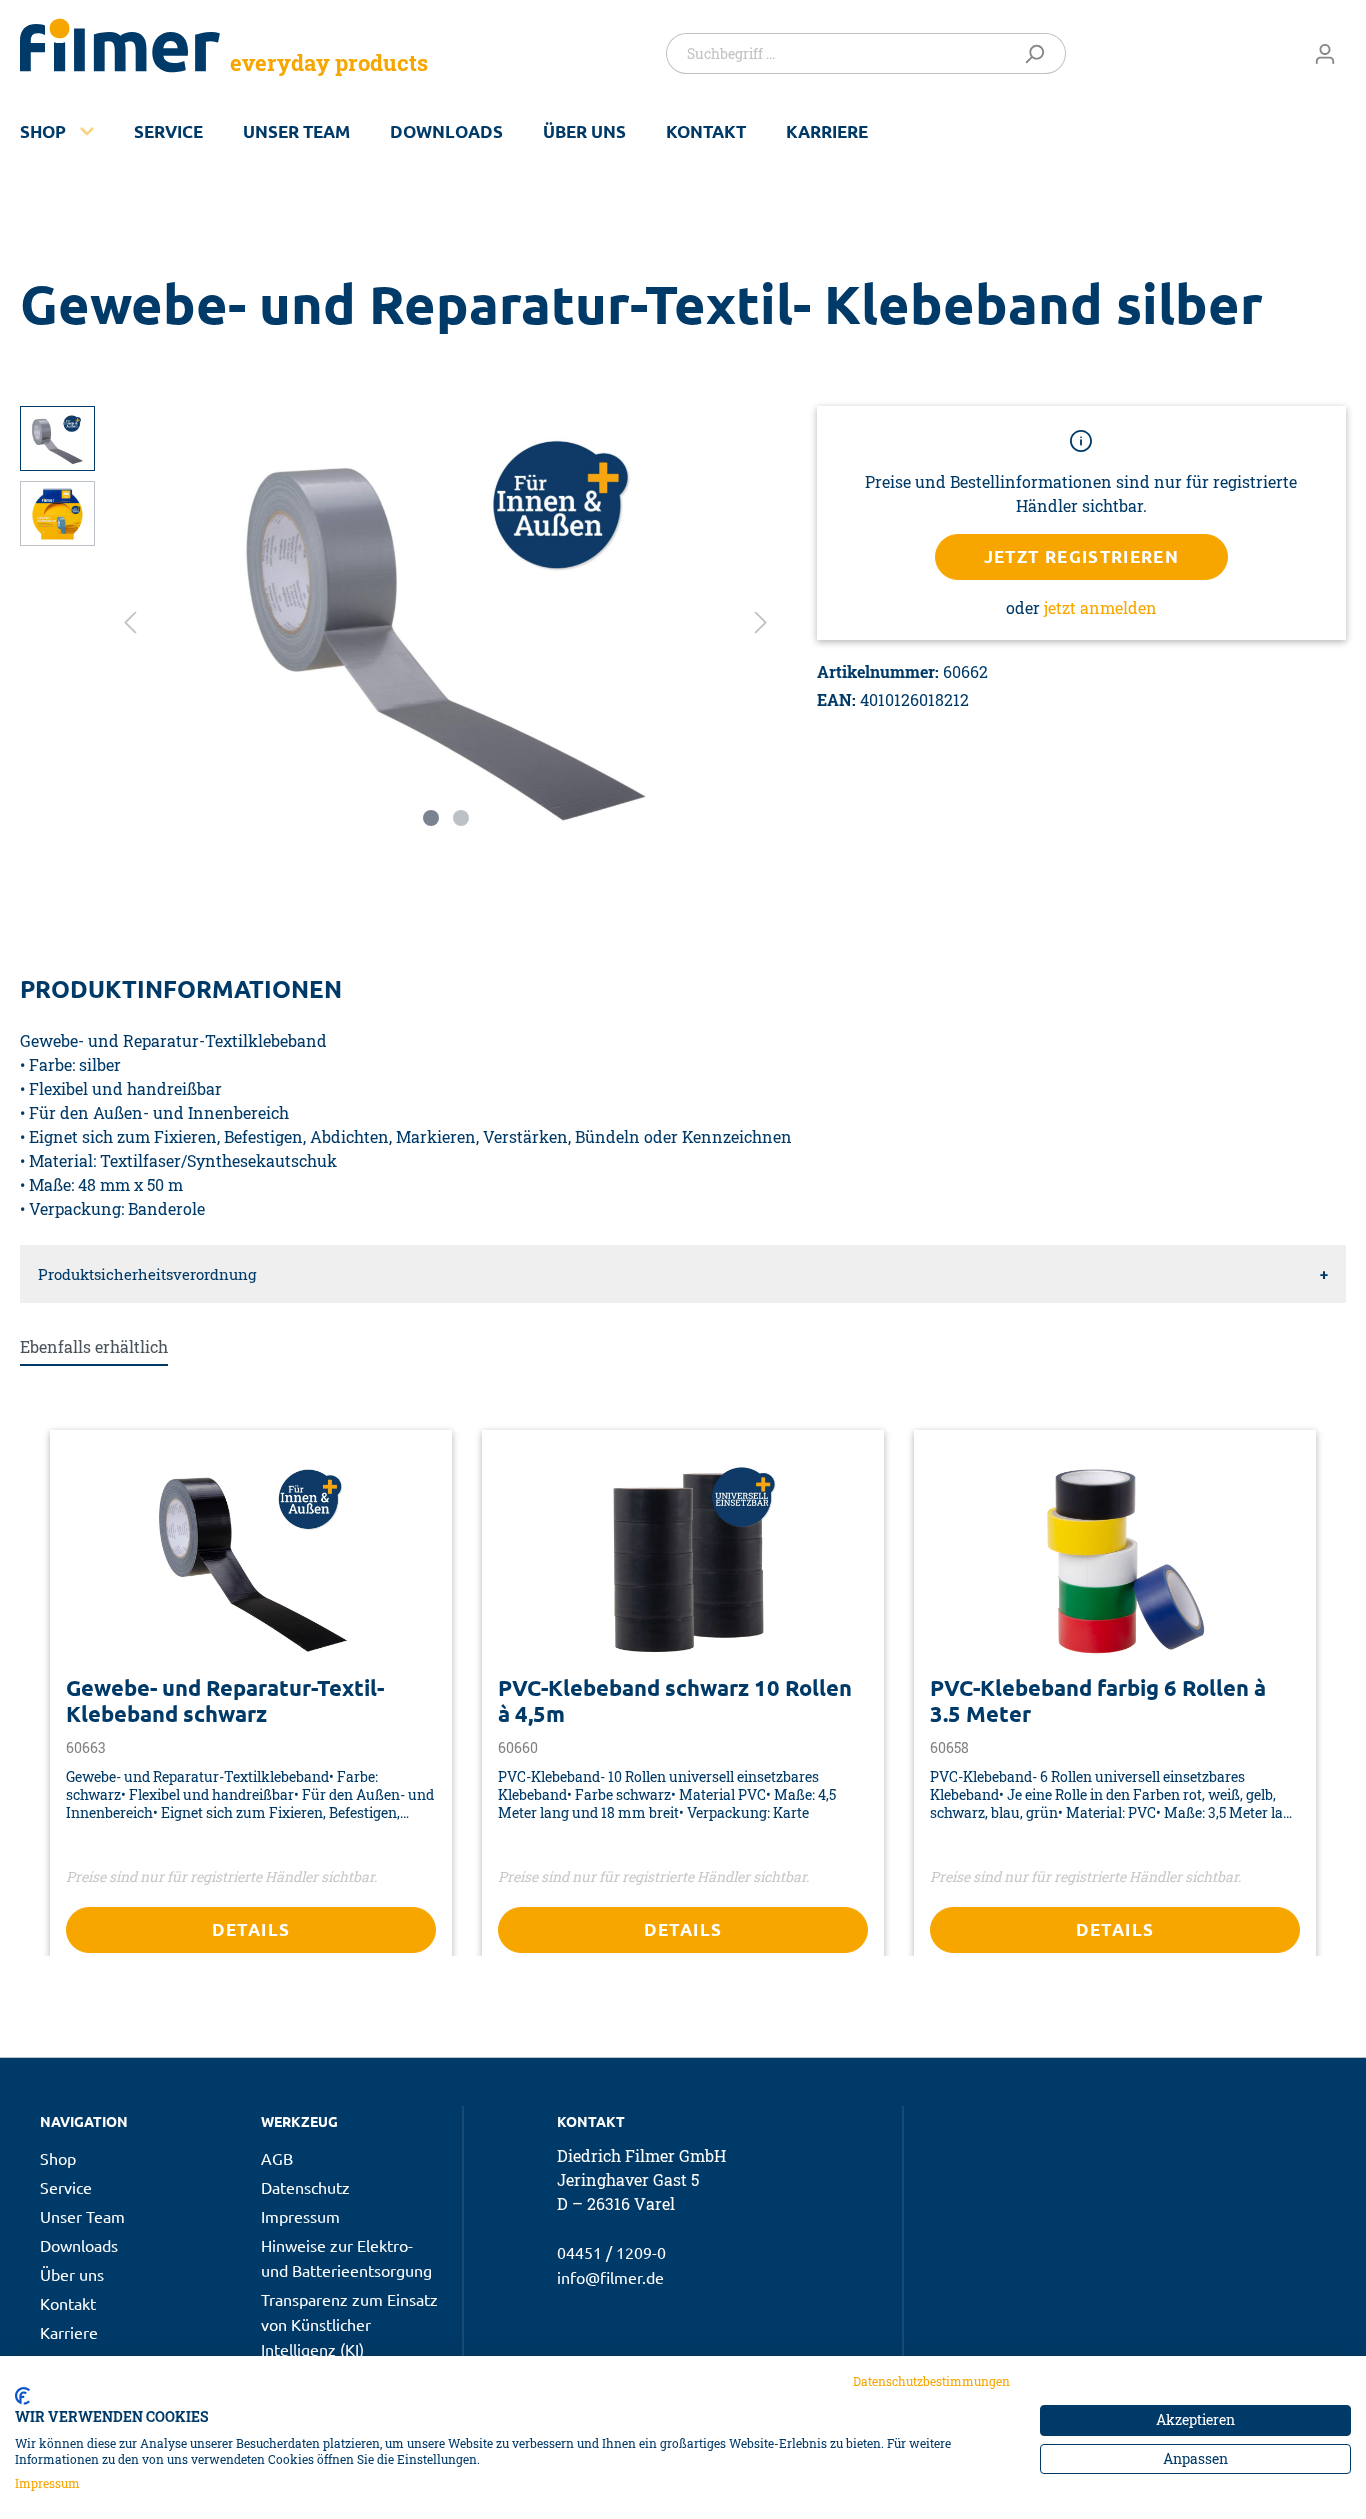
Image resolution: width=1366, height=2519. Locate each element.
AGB (277, 2158)
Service (168, 131)
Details (251, 1929)
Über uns (584, 131)
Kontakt (706, 131)
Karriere (827, 131)
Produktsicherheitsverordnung (147, 1274)
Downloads (446, 131)
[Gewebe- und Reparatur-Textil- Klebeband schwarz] (251, 1560)
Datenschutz (305, 2187)
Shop (43, 131)
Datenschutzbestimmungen (931, 2381)
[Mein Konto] (1325, 53)
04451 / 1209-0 (611, 2252)
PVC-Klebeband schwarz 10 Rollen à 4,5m (675, 1701)
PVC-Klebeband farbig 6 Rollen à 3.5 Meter (1098, 1701)
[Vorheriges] (130, 620)
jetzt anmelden (1100, 607)
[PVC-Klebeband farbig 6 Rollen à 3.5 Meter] (1115, 1560)
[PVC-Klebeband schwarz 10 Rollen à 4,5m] (683, 1560)
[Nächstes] (761, 620)
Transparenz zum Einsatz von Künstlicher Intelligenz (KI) (349, 2324)
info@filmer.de (610, 2277)
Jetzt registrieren (1082, 556)
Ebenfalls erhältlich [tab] (94, 1346)
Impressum (300, 2216)
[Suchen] (1038, 53)
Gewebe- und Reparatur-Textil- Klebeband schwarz (225, 1701)
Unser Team (296, 131)
